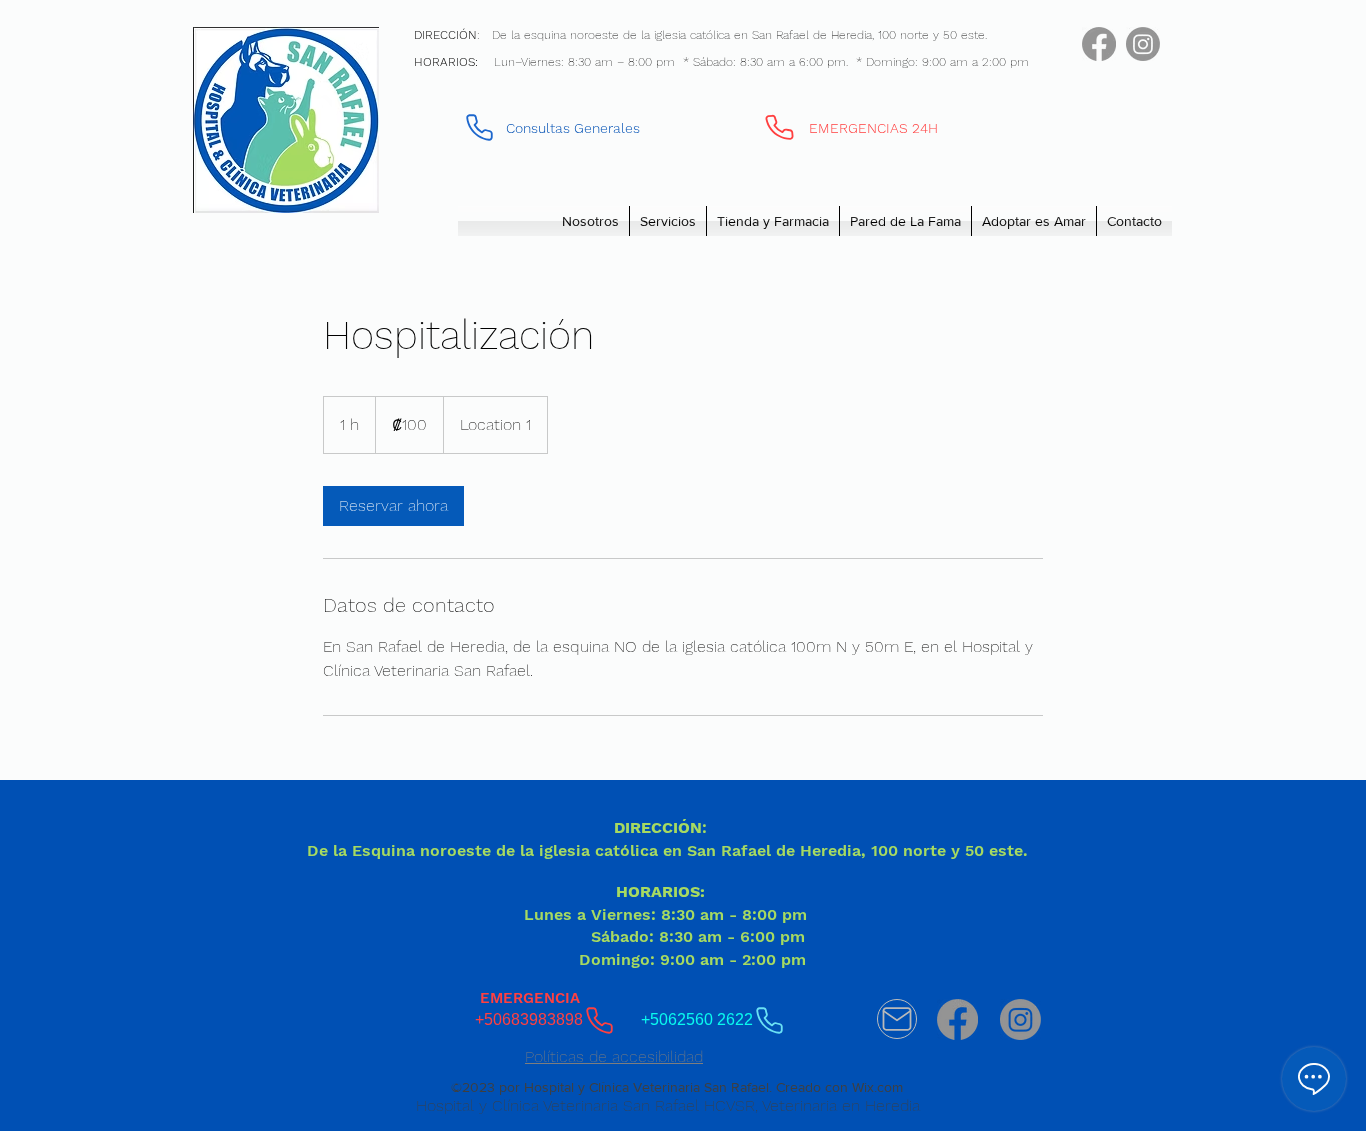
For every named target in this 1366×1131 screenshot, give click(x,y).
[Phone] (779, 127)
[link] (393, 506)
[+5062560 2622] (479, 127)
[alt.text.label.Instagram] (1143, 44)
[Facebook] (1099, 44)
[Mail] (897, 1019)
